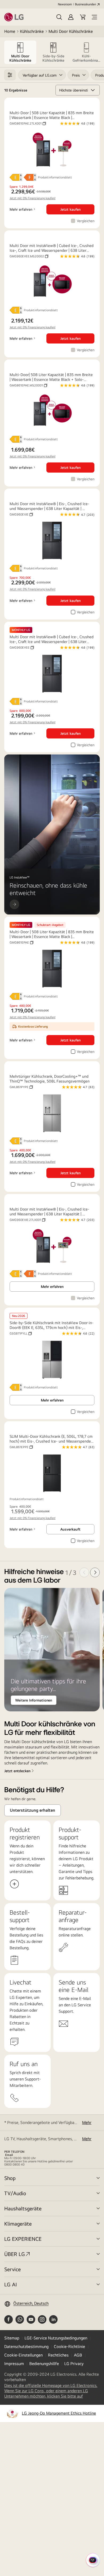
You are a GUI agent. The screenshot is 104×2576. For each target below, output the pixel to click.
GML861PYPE (21, 1087)
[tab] (20, 52)
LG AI (11, 2284)
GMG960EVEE (22, 648)
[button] (59, 17)
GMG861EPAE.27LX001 (28, 123)
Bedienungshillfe (44, 2364)
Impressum (14, 2364)
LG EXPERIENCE (23, 2239)
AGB (78, 2355)
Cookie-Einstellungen (23, 2355)
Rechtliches (58, 2355)
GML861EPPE (21, 1447)
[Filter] (10, 75)
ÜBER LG (15, 2254)
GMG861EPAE (21, 942)
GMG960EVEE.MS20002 (29, 256)
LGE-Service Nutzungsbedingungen (56, 2338)
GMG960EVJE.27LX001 (27, 1220)
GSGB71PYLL (21, 1333)
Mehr (87, 2122)
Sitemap (12, 2338)
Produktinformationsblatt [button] (41, 310)
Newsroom (65, 4)
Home (10, 31)
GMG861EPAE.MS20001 (28, 385)
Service (13, 2269)
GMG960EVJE (21, 514)
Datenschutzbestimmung (26, 2347)
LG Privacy (74, 2364)
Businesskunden (85, 4)
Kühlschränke (32, 31)
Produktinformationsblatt (55, 177)
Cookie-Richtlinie (69, 2347)
